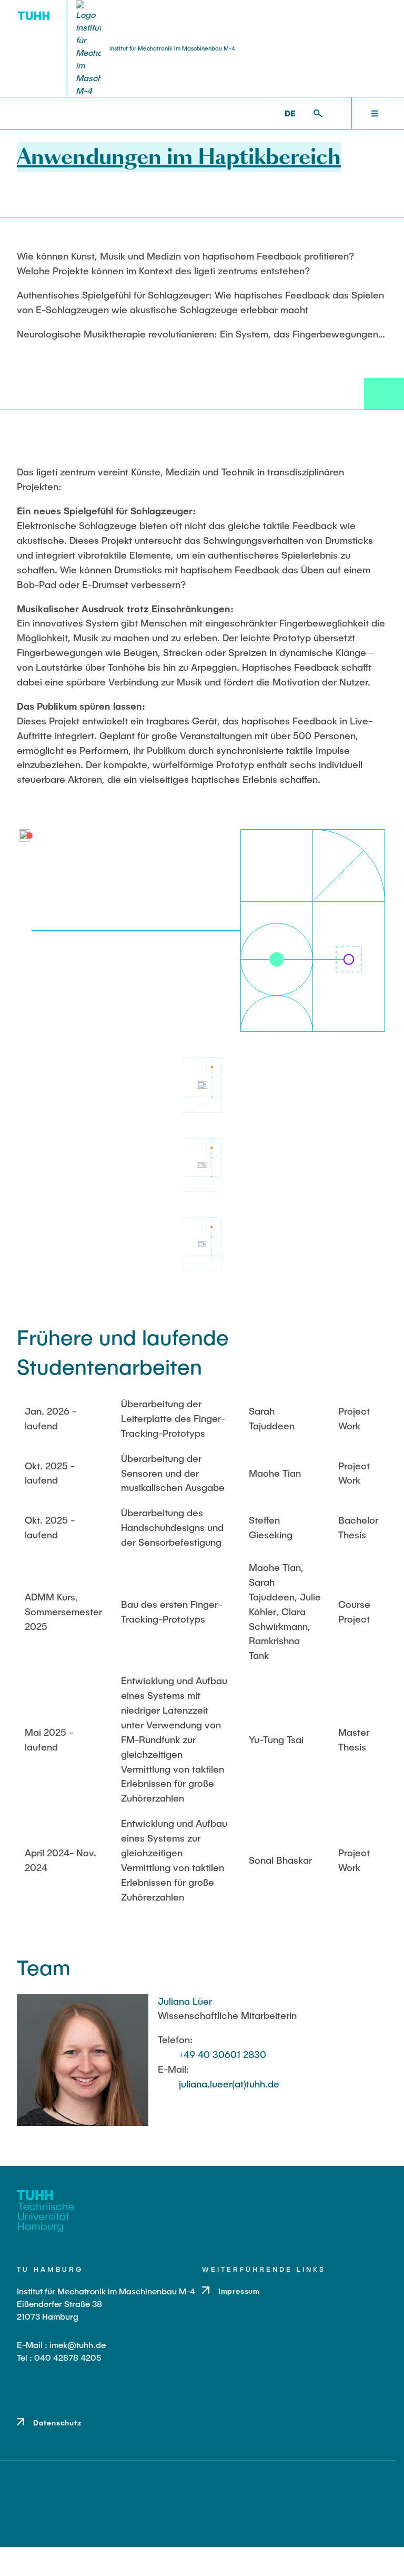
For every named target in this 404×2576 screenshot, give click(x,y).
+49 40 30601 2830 (223, 2054)
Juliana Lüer (185, 2001)
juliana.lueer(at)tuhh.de (229, 2084)
